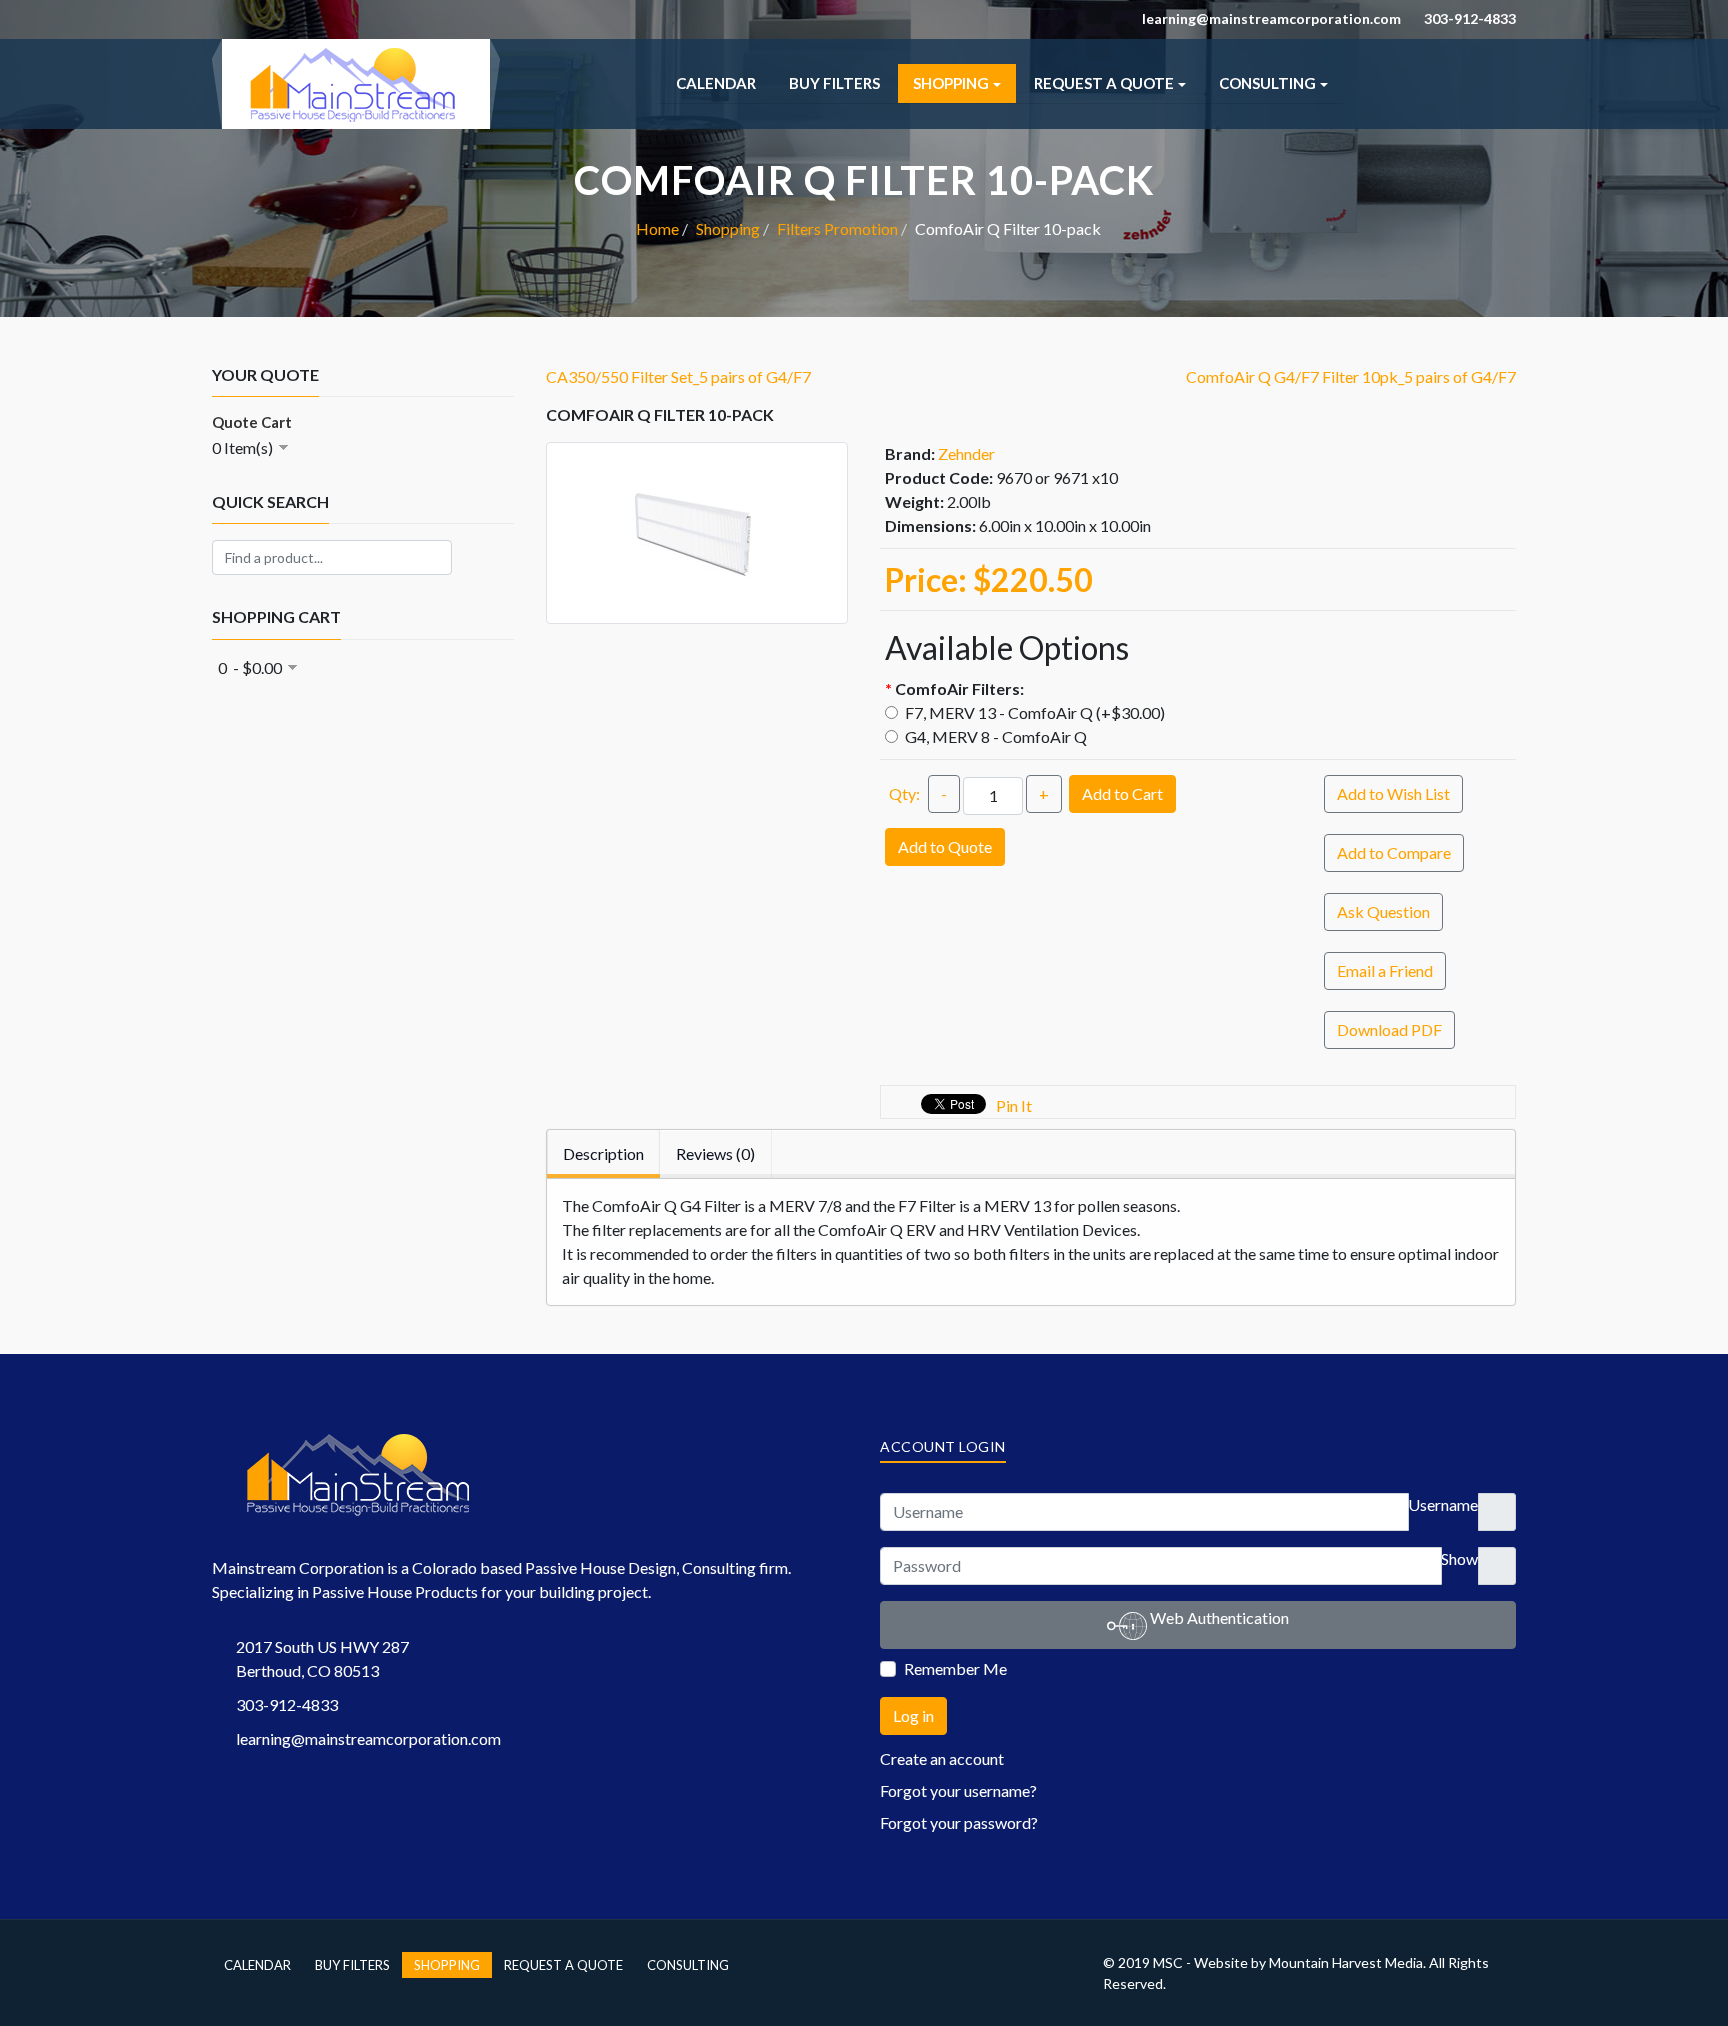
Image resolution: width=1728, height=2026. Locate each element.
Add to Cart (1122, 793)
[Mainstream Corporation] (356, 50)
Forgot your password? (959, 1822)
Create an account (943, 1758)
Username (1443, 1504)
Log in (913, 1715)
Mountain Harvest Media (1346, 1962)
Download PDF (1389, 1029)
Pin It (1014, 1105)
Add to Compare (1394, 852)
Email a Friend (1385, 970)
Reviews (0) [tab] (715, 1153)
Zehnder (966, 453)
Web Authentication (1218, 1617)
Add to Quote (945, 846)
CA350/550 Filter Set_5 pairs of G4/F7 (678, 376)
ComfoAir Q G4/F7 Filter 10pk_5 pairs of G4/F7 (1351, 376)
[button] (957, 83)
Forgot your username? (958, 1790)
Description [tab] (603, 1153)
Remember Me (955, 1668)
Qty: (904, 793)
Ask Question (1383, 911)
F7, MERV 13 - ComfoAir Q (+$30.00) (1033, 712)
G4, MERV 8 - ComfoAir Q (994, 736)
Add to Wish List (1393, 793)
